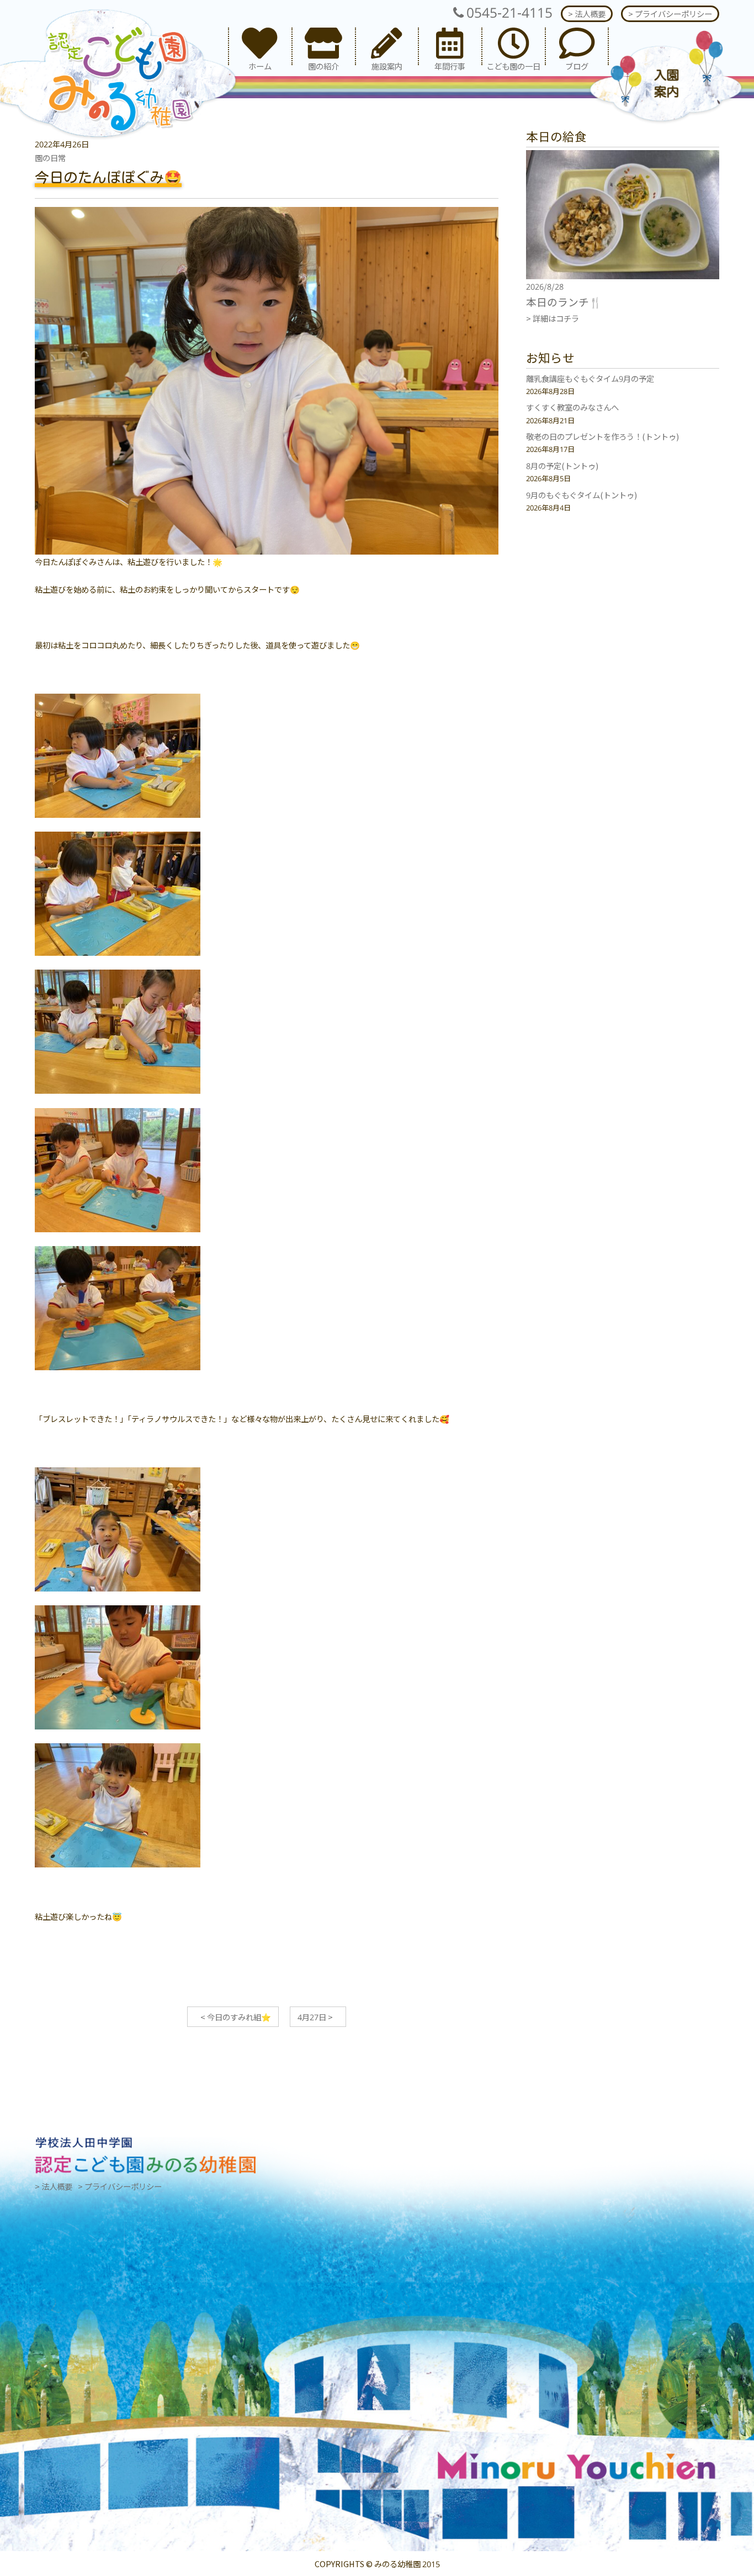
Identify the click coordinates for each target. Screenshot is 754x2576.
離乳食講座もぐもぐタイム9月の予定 (590, 378)
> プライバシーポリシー (670, 14)
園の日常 (50, 158)
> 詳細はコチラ (553, 318)
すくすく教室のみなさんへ (572, 407)
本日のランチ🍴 (564, 302)
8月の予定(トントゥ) (562, 465)
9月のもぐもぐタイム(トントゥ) (582, 495)
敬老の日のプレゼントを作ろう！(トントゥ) (602, 436)
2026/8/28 (545, 286)
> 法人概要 (587, 14)
